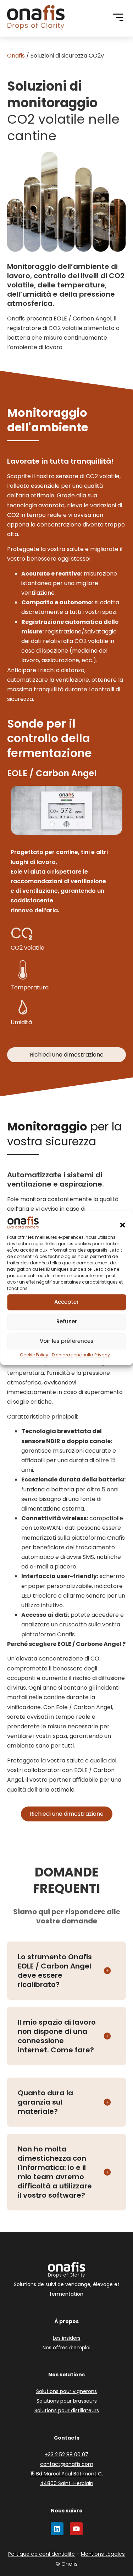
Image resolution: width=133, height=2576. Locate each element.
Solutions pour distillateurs (67, 2410)
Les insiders (67, 2338)
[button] (122, 1225)
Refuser (67, 1321)
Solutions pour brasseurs (67, 2401)
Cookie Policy (34, 1355)
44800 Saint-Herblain (67, 2483)
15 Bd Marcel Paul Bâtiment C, (67, 2474)
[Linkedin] (57, 2529)
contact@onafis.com (67, 2464)
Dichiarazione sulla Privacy (81, 1355)
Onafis (16, 56)
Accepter (66, 1302)
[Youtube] (76, 2529)
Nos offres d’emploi (66, 2348)
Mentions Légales (103, 2554)
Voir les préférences (67, 1341)
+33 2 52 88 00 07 (66, 2455)
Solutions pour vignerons (66, 2391)
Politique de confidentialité (41, 2554)
